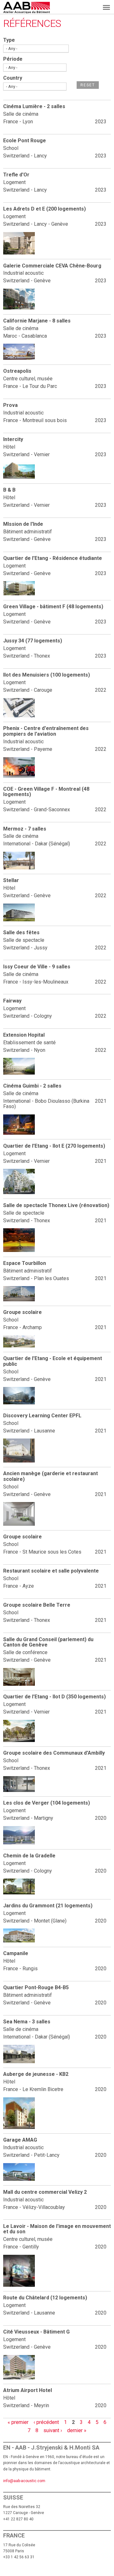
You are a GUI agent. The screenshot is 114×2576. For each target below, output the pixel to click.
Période (13, 59)
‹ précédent (46, 2422)
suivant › (53, 2430)
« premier (18, 2422)
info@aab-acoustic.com (24, 2481)
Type (9, 40)
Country (13, 78)
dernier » (77, 2430)
